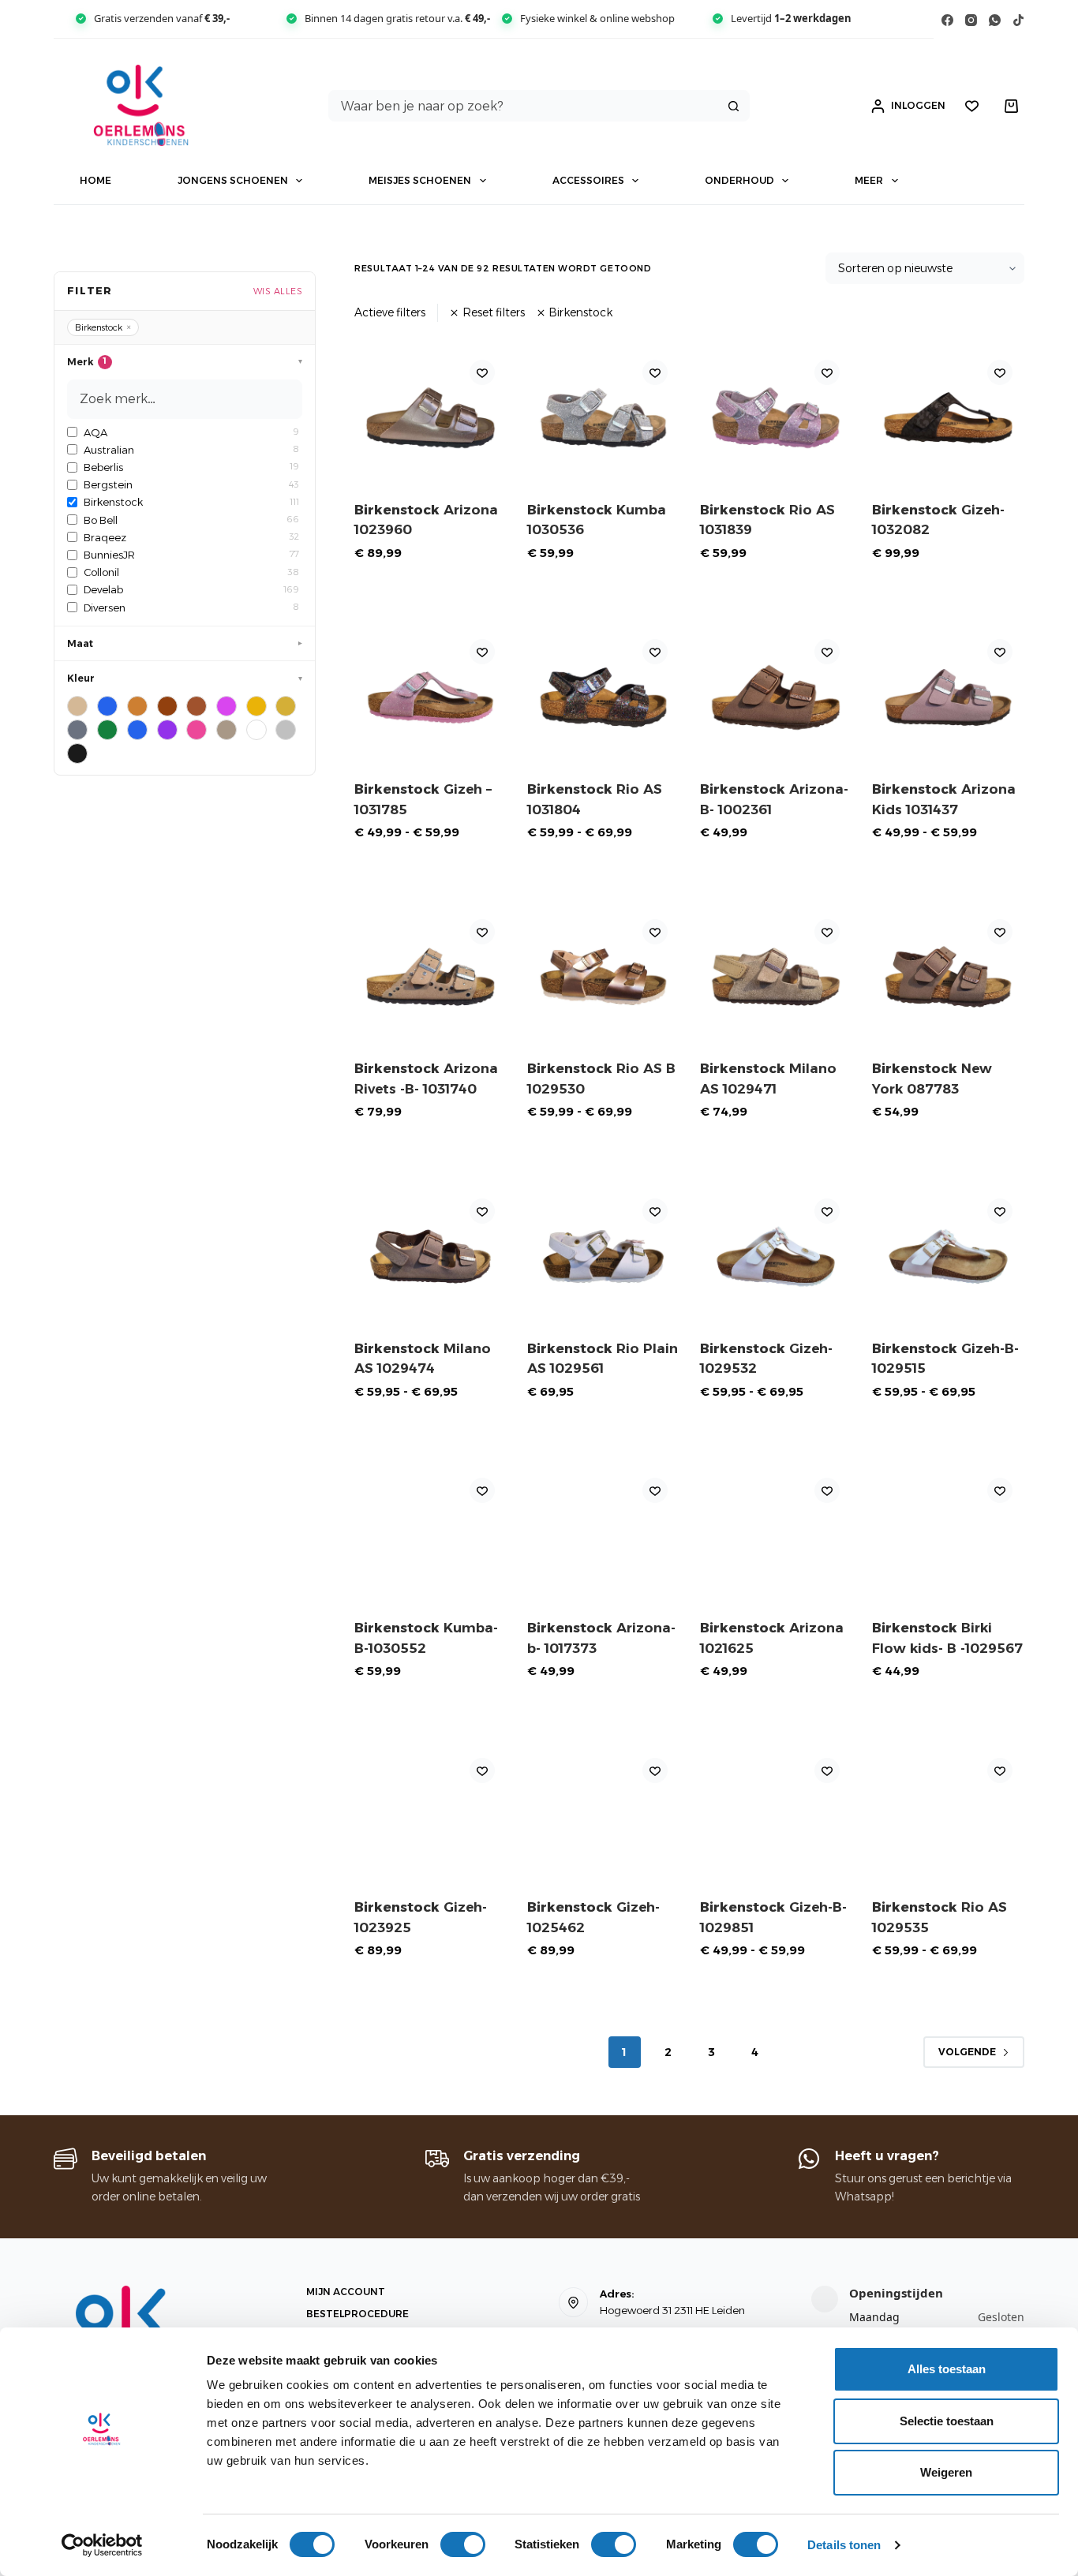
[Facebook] (947, 20)
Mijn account (346, 2292)
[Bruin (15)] (167, 706)
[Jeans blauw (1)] (137, 730)
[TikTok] (1018, 20)
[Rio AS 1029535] (948, 1816)
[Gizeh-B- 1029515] (948, 1256)
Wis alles (278, 291)
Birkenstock (580, 312)
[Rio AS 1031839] (776, 418)
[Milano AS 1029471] (776, 977)
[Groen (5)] (107, 730)
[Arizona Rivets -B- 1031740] (430, 977)
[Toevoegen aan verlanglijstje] (482, 372)
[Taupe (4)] (226, 730)
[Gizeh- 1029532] (776, 1256)
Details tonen (844, 2545)
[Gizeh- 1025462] (603, 1816)
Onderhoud (739, 180)
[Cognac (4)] (197, 706)
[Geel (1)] (256, 706)
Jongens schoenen (233, 180)
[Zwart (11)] (77, 753)
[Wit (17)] (256, 730)
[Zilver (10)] (286, 730)
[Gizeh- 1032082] (948, 418)
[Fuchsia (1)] (226, 706)
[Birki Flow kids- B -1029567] (948, 1536)
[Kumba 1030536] (603, 418)
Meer (869, 180)
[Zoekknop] (734, 106)
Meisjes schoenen (420, 180)
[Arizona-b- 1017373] (603, 1536)
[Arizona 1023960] (430, 418)
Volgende (967, 2052)
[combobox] (524, 106)
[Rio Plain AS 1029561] (603, 1256)
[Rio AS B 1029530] (603, 977)
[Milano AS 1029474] (430, 1256)
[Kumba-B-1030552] (430, 1536)
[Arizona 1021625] (776, 1536)
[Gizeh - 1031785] (430, 697)
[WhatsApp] (995, 20)
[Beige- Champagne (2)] (77, 706)
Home (95, 180)
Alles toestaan (947, 2369)
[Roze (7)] (197, 730)
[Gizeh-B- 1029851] (776, 1816)
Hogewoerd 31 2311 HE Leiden (672, 2310)
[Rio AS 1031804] (603, 697)
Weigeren (946, 2472)
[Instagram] (971, 20)
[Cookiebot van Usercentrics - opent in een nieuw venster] (102, 2545)
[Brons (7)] (137, 706)
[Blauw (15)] (107, 706)
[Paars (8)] (167, 730)
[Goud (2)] (286, 706)
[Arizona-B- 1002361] (776, 697)
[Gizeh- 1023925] (430, 1816)
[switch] (463, 2544)
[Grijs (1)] (77, 730)
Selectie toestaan (947, 2421)
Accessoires (588, 180)
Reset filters (493, 312)
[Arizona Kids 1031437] (948, 697)
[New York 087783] (948, 977)
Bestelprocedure (357, 2314)
